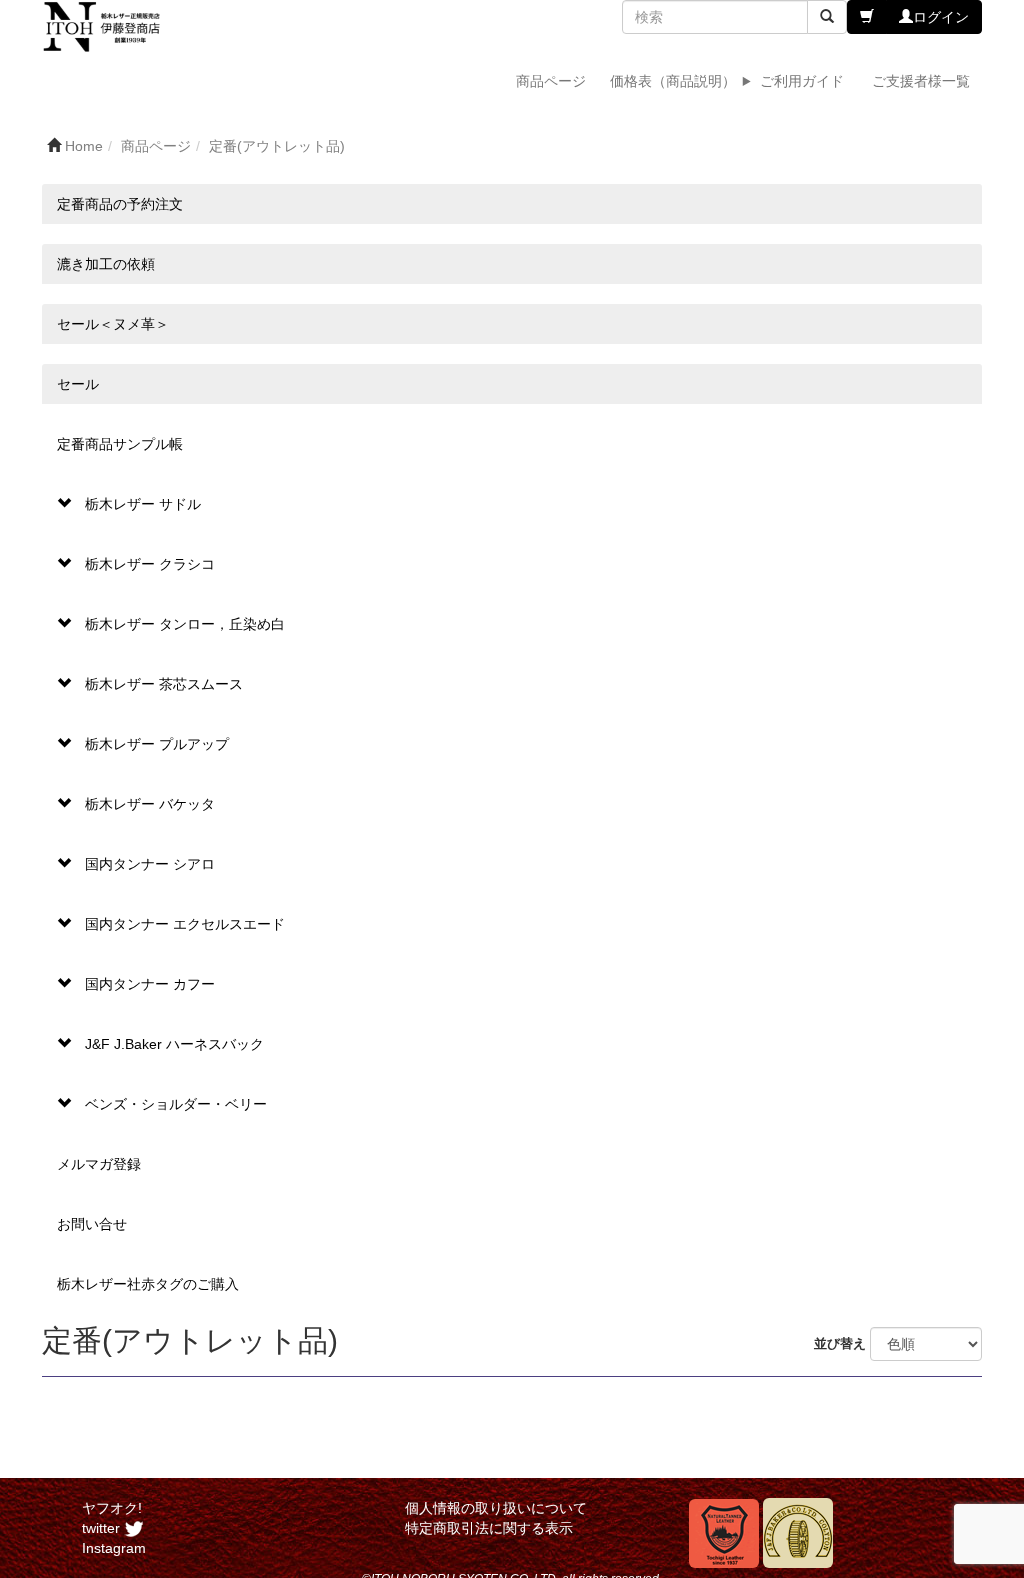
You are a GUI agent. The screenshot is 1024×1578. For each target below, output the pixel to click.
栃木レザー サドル (143, 504)
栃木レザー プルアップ (157, 744)
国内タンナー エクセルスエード (185, 924)
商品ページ (551, 81)
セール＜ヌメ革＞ (113, 324)
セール (78, 384)
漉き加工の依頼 (106, 264)
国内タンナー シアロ (150, 864)
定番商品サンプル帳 (120, 444)
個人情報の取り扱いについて (496, 1508)
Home (84, 146)
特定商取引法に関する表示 (489, 1528)
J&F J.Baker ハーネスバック (174, 1044)
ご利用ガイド (802, 81)
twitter (103, 1528)
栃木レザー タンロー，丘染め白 (185, 624)
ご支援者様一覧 (921, 81)
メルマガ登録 (99, 1164)
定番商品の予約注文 (120, 204)
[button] (867, 17)
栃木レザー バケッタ (150, 804)
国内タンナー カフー (150, 984)
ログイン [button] (941, 17)
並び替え (842, 1344)
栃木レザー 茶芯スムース (164, 684)
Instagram (114, 1548)
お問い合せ (92, 1224)
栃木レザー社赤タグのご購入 (148, 1284)
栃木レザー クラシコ (150, 564)
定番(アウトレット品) (277, 146)
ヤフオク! (112, 1508)
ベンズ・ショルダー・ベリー (176, 1104)
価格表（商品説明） (673, 81)
